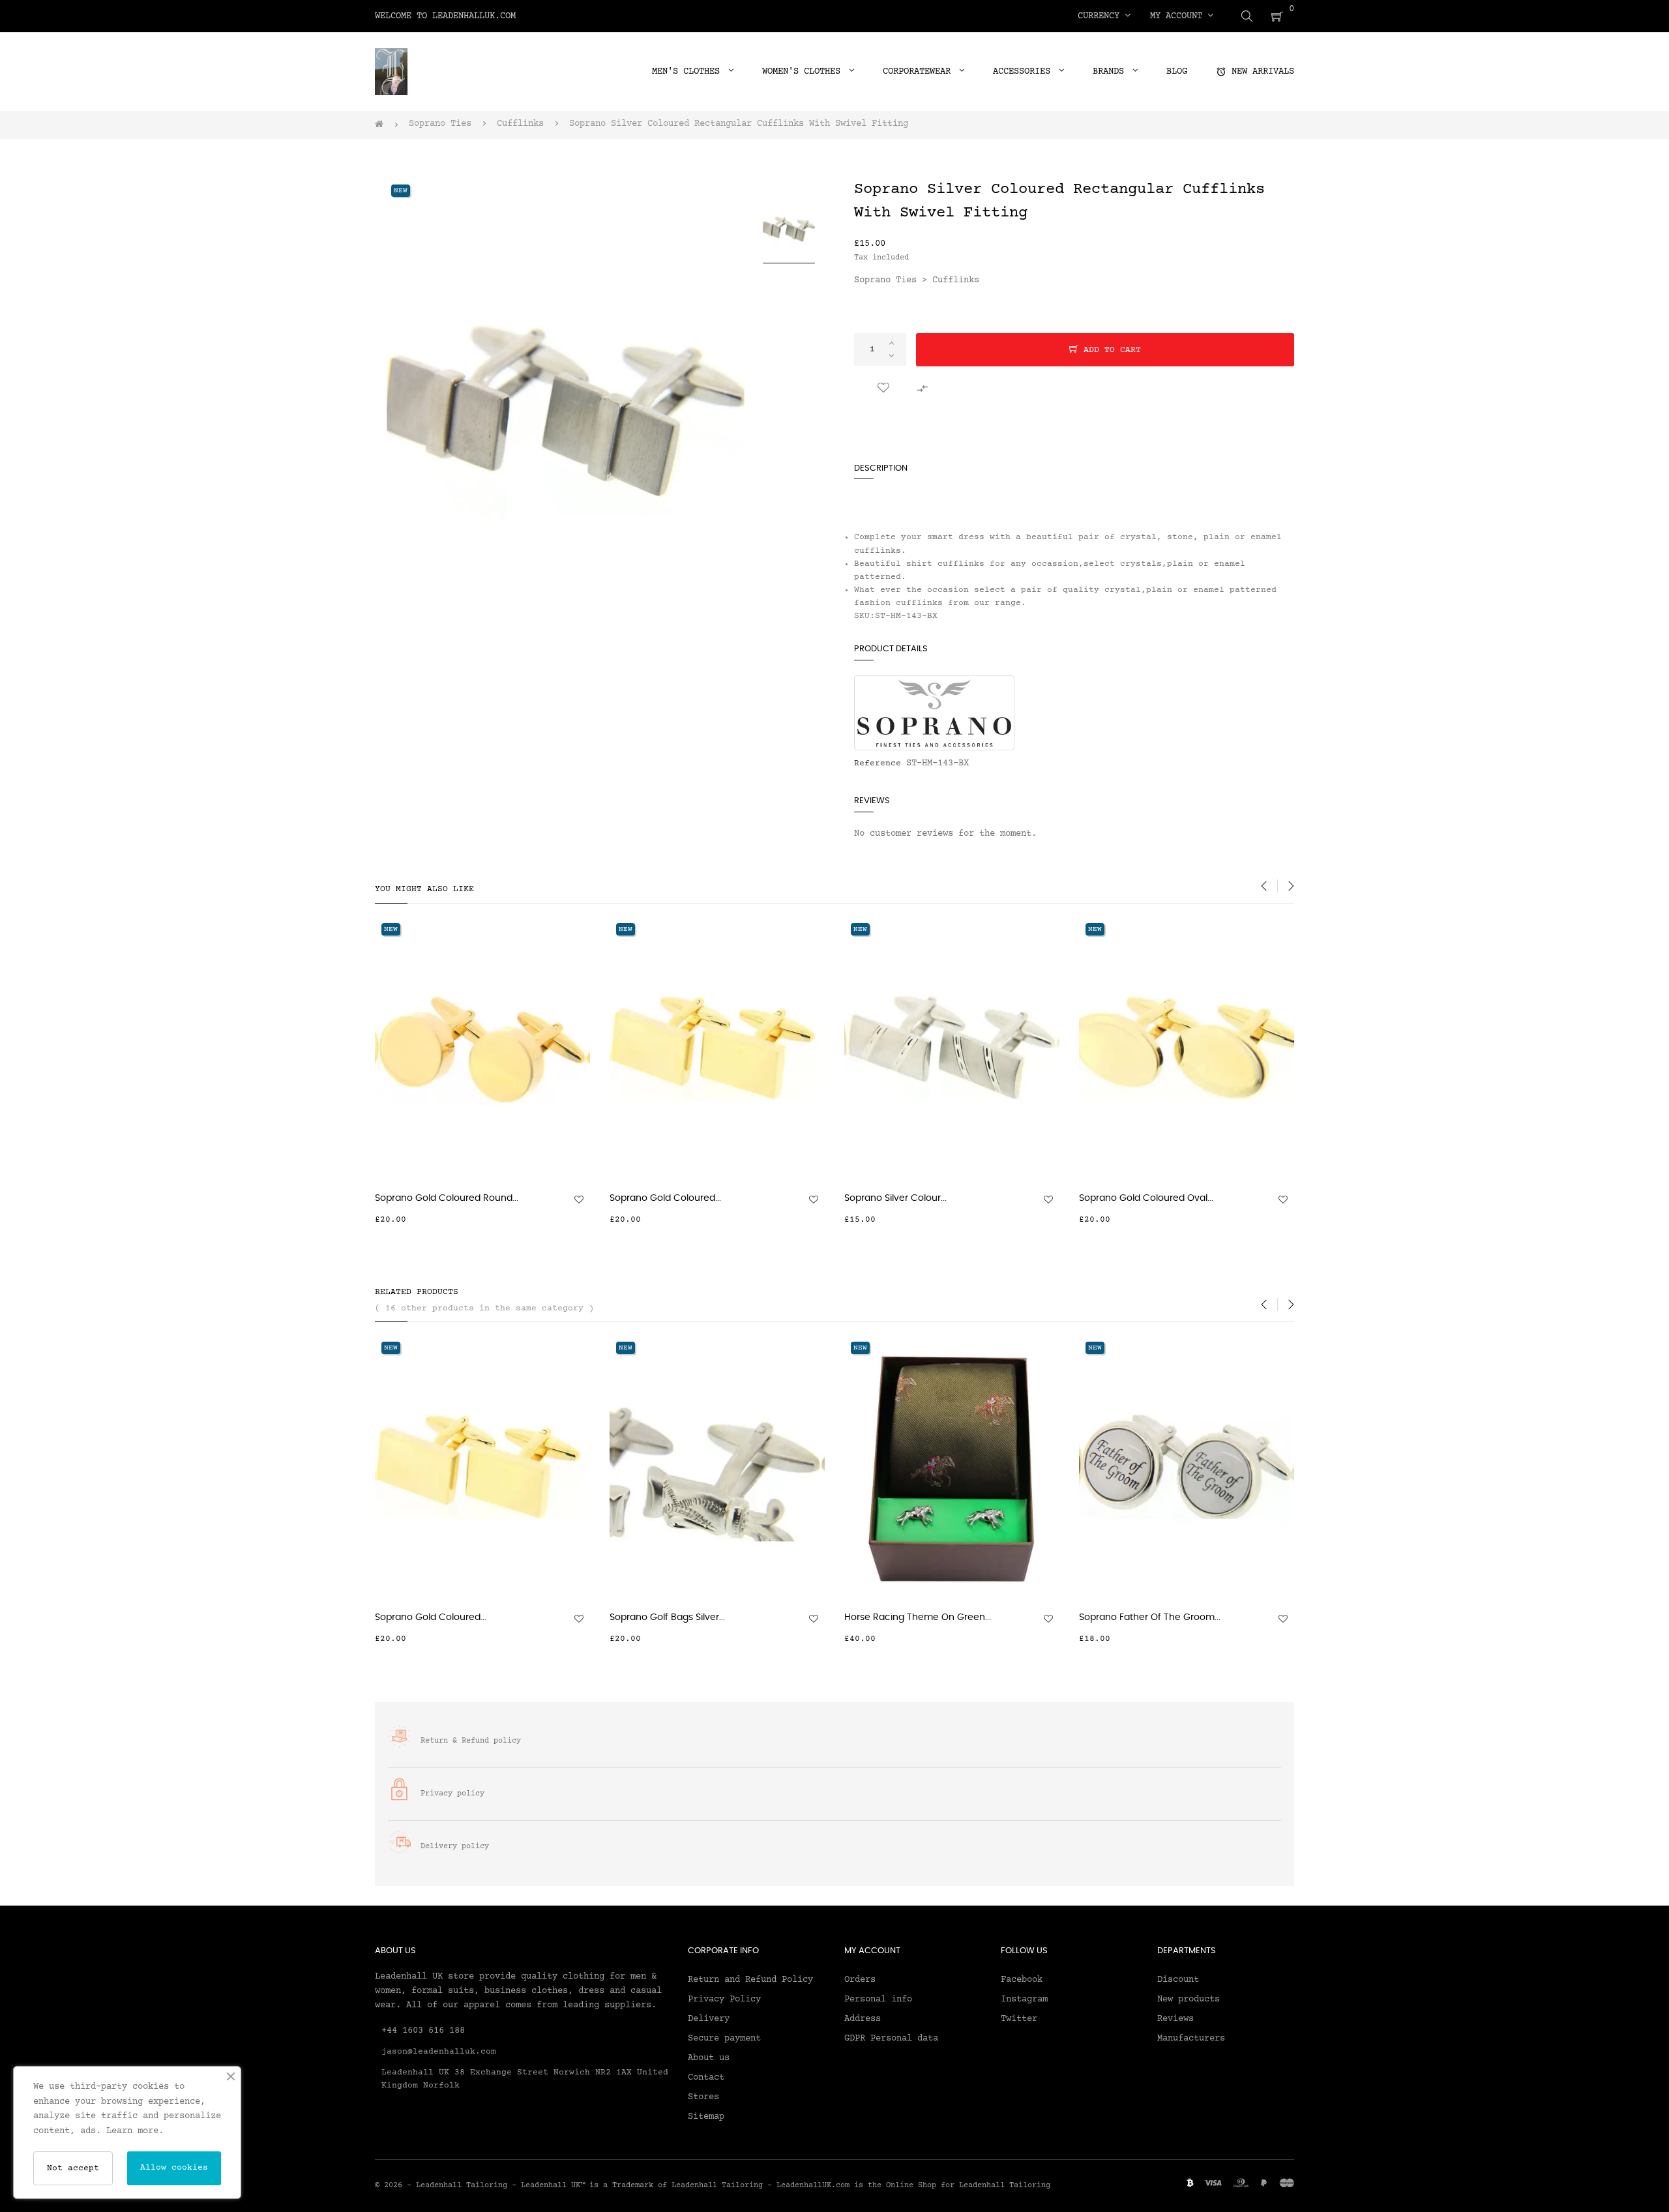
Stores (703, 2097)
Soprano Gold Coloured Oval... (1146, 1198)
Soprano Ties (885, 280)
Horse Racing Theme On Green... (918, 1617)
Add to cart (1110, 350)
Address (863, 2019)
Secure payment (724, 2039)
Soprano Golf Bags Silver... (667, 1617)
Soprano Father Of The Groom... (1150, 1617)
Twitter (1019, 2019)
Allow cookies (174, 2168)
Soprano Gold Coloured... (665, 1198)
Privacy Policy (724, 1999)
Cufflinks (956, 280)
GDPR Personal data (891, 2039)
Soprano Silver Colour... (895, 1198)
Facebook (1022, 1980)
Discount (1178, 1980)
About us (709, 2058)
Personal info (878, 1999)
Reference (878, 763)
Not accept (73, 2168)
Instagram (1024, 1999)
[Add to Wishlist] (883, 389)
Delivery (709, 2019)
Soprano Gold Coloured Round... (447, 1198)
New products (1189, 1999)
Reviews (1175, 2019)
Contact (706, 2078)
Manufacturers (1191, 2039)
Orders (860, 1980)
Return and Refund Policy (750, 1980)
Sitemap (706, 2117)
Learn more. (135, 2131)
